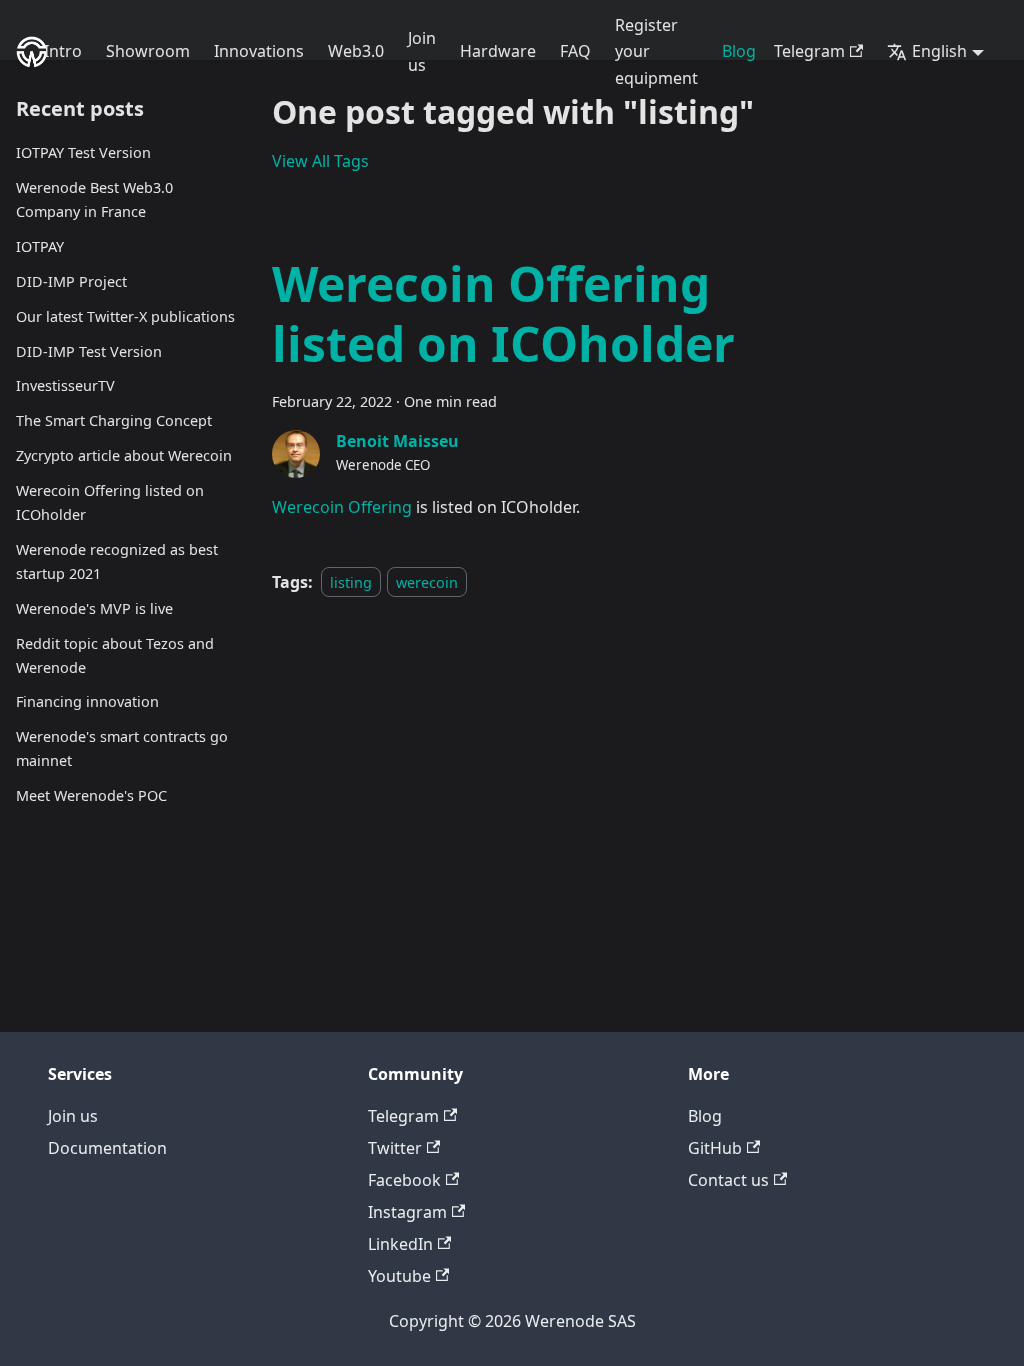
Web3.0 (356, 51)
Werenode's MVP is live (94, 608)
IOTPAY (40, 246)
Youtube (399, 1276)
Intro (63, 51)
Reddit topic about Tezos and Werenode (115, 655)
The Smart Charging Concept (114, 420)
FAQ (575, 51)
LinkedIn (400, 1244)
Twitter (395, 1148)
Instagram (407, 1212)
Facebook (404, 1180)
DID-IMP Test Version (89, 351)
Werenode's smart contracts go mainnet (122, 748)
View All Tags (320, 161)
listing (351, 582)
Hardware (498, 51)
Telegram (809, 51)
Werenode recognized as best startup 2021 (117, 561)
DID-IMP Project (71, 281)
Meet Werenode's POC (91, 795)
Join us (422, 51)
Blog (739, 51)
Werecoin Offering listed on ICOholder (110, 502)
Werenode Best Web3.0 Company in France (94, 199)
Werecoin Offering (342, 507)
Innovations (259, 51)
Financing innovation (87, 701)
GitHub (715, 1148)
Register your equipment (656, 51)
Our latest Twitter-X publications (125, 316)
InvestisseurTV (65, 385)
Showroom (148, 51)
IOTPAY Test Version (83, 152)
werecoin (427, 582)
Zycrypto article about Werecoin (124, 455)
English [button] (939, 51)
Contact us (728, 1180)
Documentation (107, 1148)
